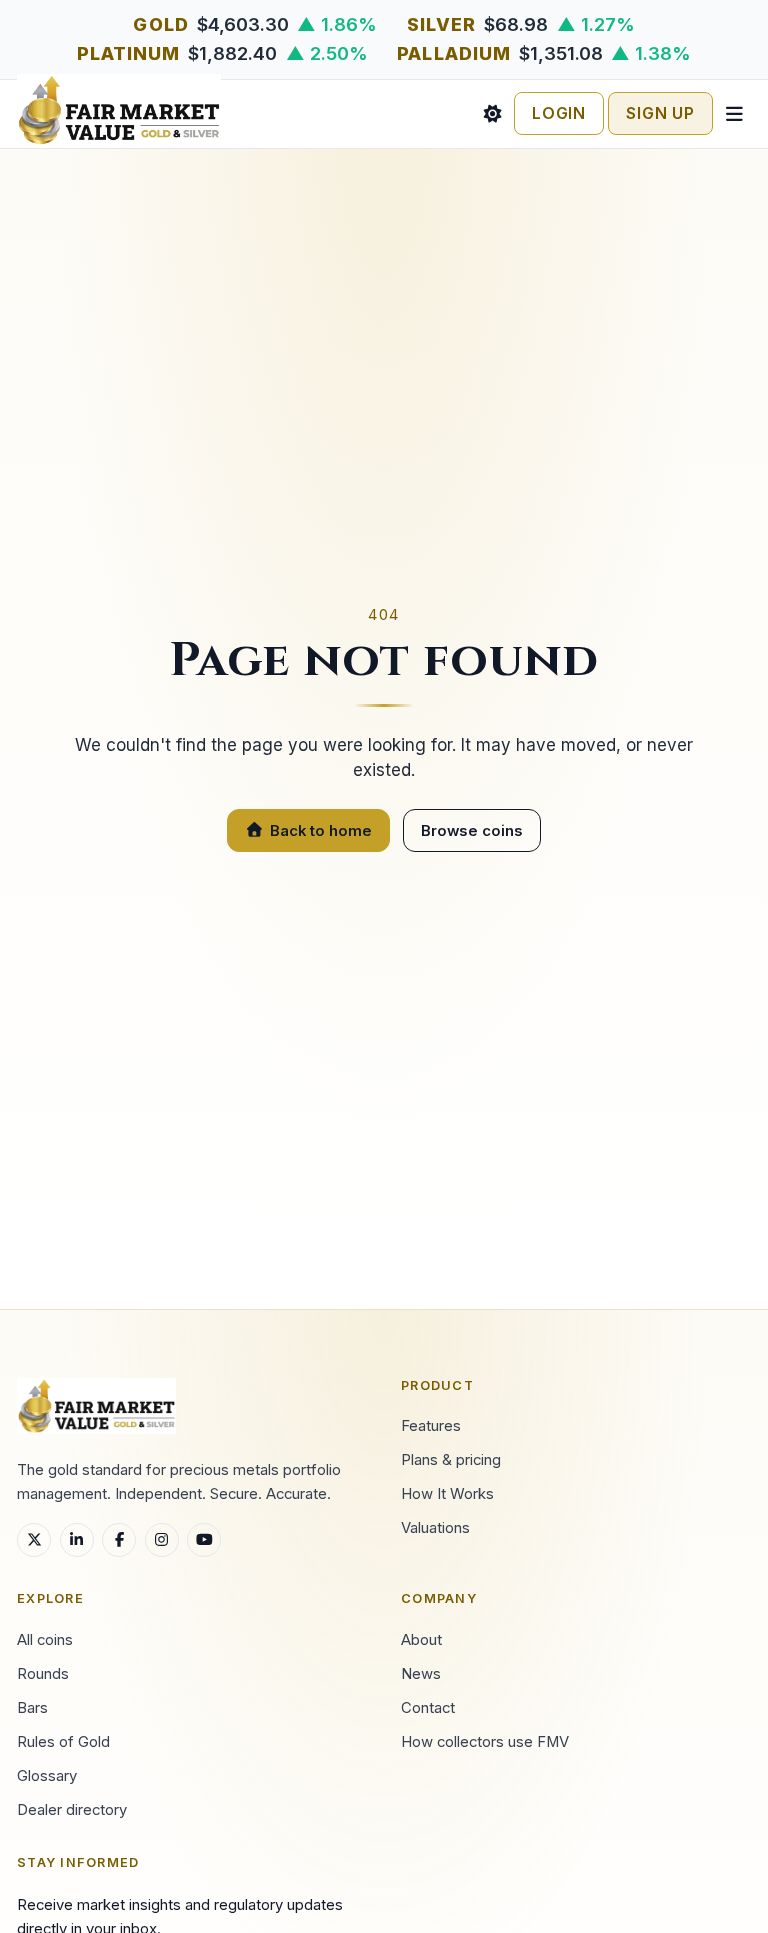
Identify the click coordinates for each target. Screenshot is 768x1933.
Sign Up (660, 113)
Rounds (43, 1674)
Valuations (435, 1528)
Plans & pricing (451, 1460)
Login (559, 113)
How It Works (447, 1494)
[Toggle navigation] (734, 114)
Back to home (321, 831)
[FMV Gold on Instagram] (162, 1540)
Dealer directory (72, 1810)
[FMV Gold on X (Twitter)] (34, 1540)
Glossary (47, 1776)
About (421, 1640)
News (421, 1674)
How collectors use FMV (485, 1742)
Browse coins (472, 831)
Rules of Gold (63, 1742)
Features (431, 1426)
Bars (32, 1708)
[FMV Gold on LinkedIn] (77, 1540)
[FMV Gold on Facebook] (119, 1540)
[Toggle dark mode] (493, 114)
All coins (45, 1640)
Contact (428, 1708)
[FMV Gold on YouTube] (204, 1540)
